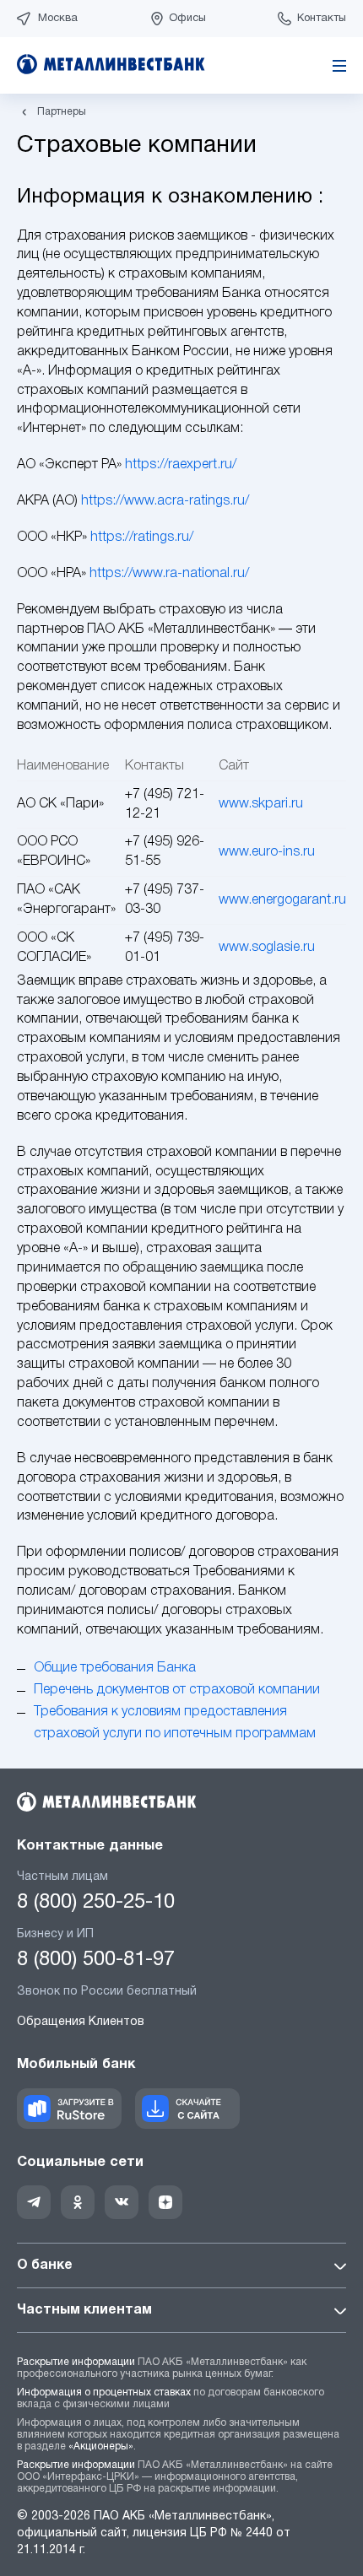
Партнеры (62, 112)
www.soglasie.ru (267, 948)
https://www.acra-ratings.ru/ (165, 501)
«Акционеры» (101, 2446)
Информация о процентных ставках (104, 2392)
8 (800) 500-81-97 (96, 1960)
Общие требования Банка (115, 1668)
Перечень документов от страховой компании (177, 1690)
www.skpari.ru (261, 804)
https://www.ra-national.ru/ (169, 574)
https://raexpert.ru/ (181, 465)
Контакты (322, 19)
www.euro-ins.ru (267, 852)
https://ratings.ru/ (142, 537)
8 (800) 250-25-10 (96, 1903)
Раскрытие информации (76, 2362)
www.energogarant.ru (282, 900)
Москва (58, 19)
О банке (45, 2265)
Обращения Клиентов (81, 2022)
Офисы (187, 19)
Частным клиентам (84, 2310)
